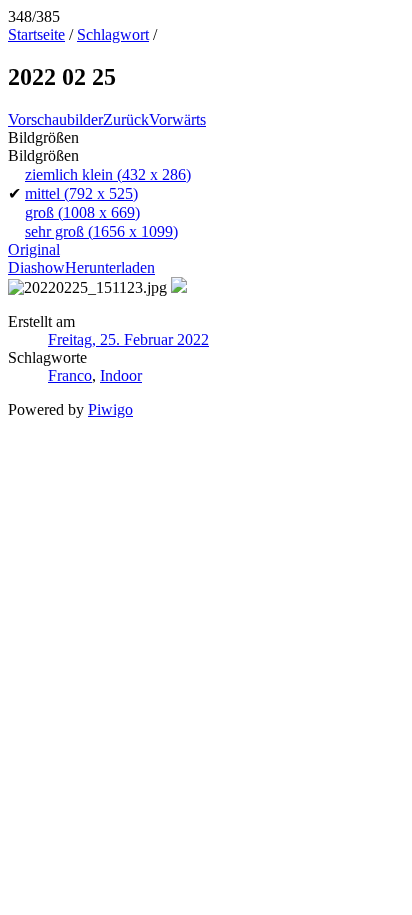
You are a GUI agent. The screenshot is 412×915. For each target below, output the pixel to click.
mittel (81, 193)
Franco (70, 375)
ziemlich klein (108, 174)
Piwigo (110, 409)
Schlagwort (113, 34)
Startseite (36, 34)
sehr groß (101, 231)
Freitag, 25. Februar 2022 (128, 339)
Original (34, 249)
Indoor (121, 375)
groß (82, 212)
